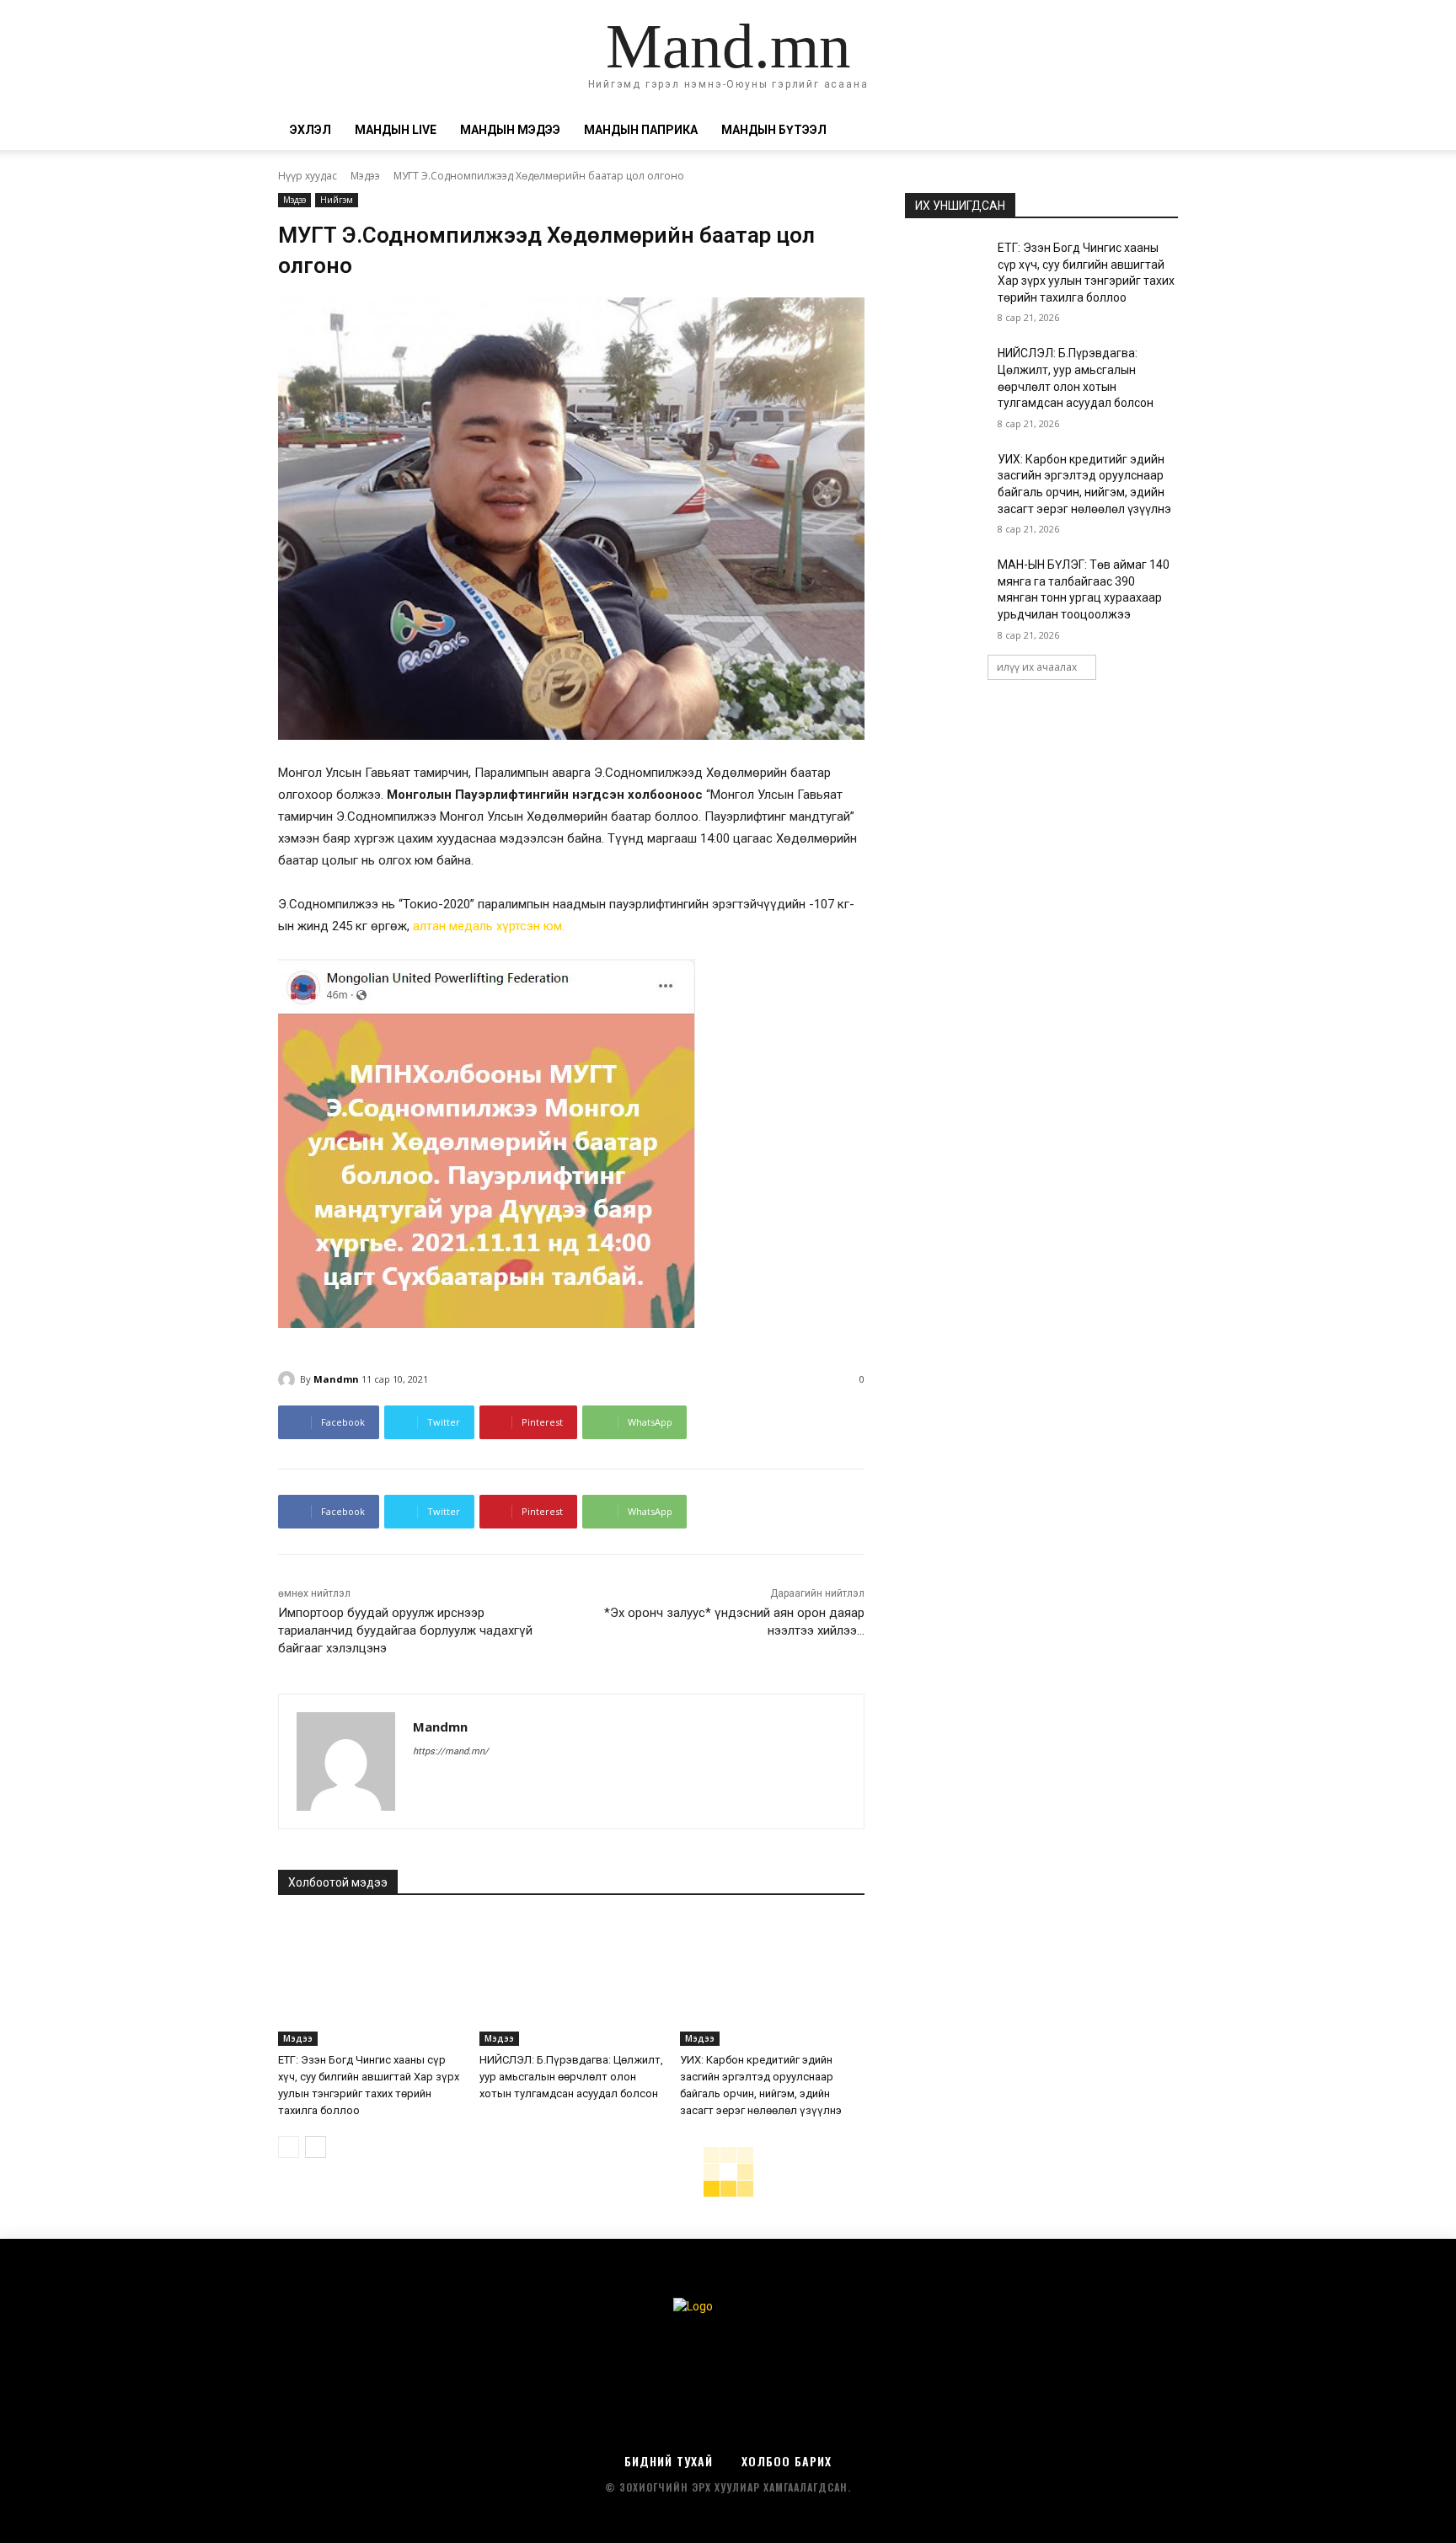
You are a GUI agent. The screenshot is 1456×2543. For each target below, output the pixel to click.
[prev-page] (289, 2147)
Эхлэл (310, 130)
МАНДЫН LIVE (396, 130)
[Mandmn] (289, 1379)
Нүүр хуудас (308, 176)
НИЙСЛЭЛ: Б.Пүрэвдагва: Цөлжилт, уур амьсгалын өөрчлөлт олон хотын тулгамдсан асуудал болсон (571, 2077)
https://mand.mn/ (451, 1751)
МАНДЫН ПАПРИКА (641, 130)
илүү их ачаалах (1037, 667)
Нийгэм (337, 200)
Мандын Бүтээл (774, 130)
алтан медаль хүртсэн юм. (489, 926)
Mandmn (336, 1379)
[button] (1158, 131)
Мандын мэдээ (510, 130)
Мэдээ (365, 176)
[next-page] (316, 2147)
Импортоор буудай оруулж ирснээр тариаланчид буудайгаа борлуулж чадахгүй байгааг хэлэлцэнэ (405, 1630)
